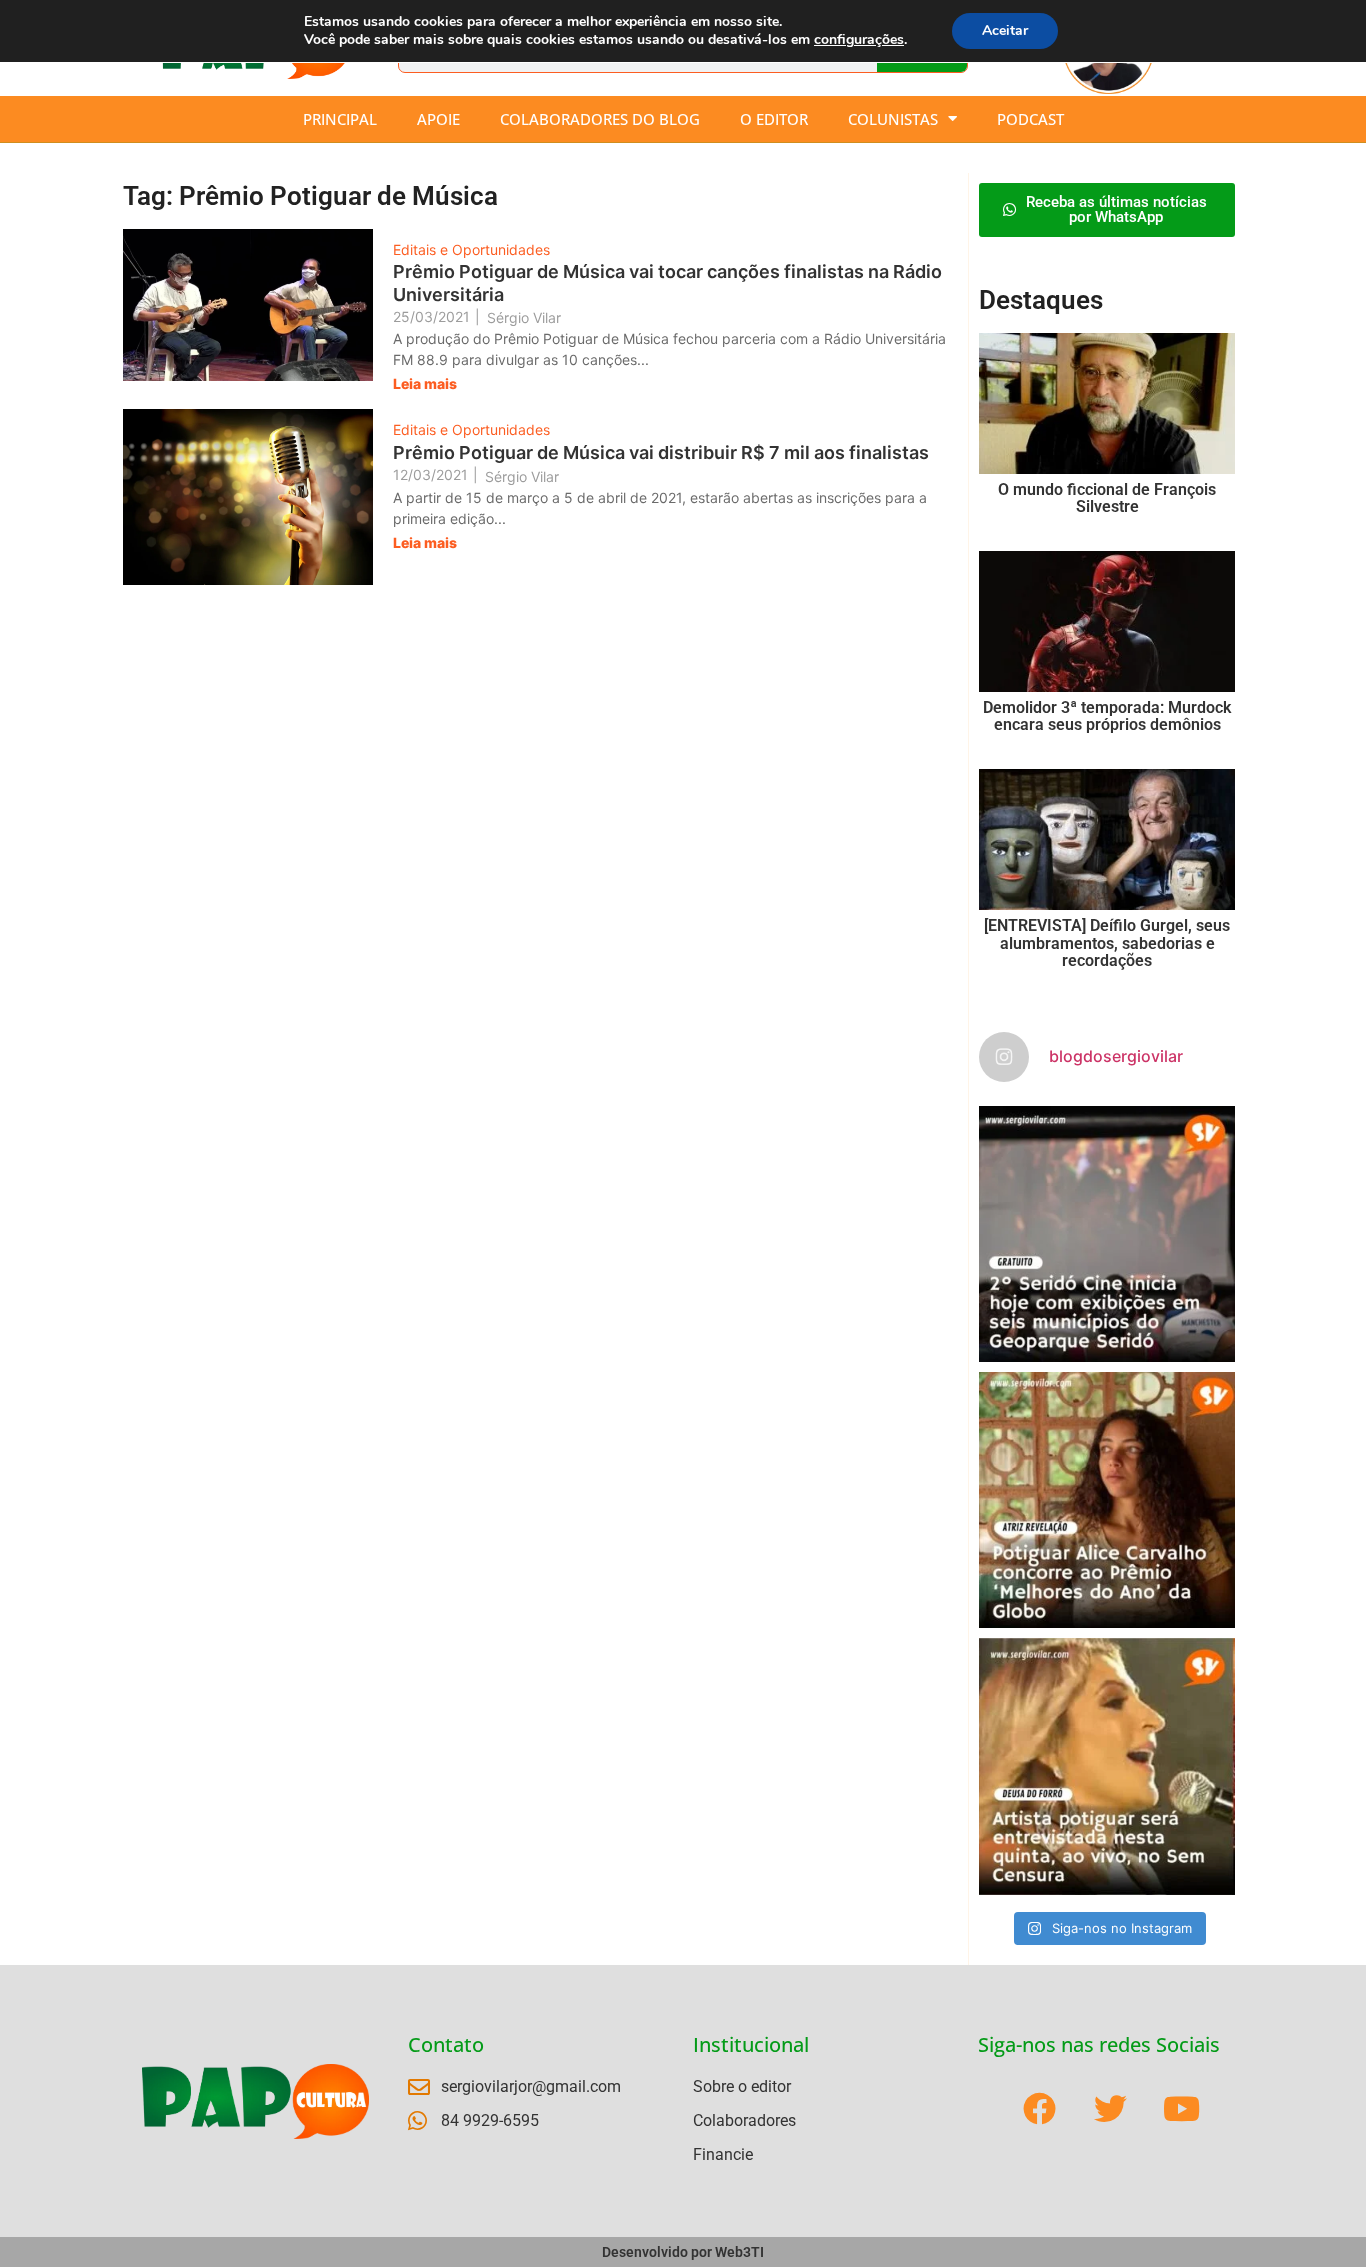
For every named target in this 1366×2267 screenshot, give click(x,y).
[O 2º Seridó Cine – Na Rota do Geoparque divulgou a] (1107, 1234)
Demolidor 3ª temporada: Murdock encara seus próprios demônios (1107, 716)
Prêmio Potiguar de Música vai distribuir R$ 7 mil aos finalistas (661, 452)
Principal (340, 119)
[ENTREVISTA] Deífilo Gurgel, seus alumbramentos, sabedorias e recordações (1107, 943)
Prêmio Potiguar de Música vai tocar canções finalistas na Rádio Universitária (667, 283)
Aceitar (1005, 30)
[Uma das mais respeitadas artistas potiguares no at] (1107, 1766)
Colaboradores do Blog (600, 119)
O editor (774, 119)
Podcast (1030, 119)
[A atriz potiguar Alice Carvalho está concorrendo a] (1107, 1500)
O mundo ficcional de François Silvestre (1107, 498)
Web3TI (739, 2252)
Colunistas (893, 119)
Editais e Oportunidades (471, 249)
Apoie (438, 119)
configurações (859, 40)
